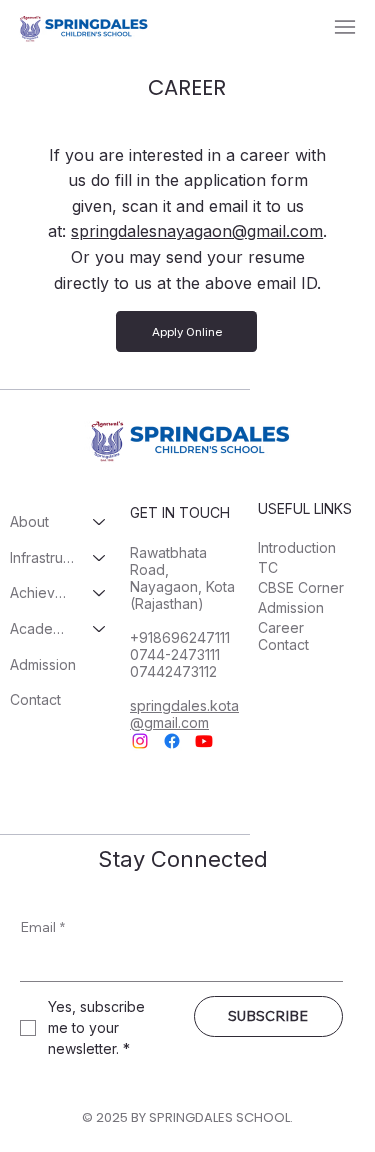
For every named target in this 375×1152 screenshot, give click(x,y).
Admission (43, 664)
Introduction (297, 547)
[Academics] (100, 629)
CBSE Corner (301, 587)
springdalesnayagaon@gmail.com (197, 231)
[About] (100, 522)
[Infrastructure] (100, 558)
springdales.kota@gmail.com (184, 714)
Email (42, 927)
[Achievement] (100, 593)
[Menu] (345, 27)
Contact (35, 699)
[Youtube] (204, 741)
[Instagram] (140, 741)
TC (268, 567)
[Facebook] (172, 741)
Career (281, 627)
